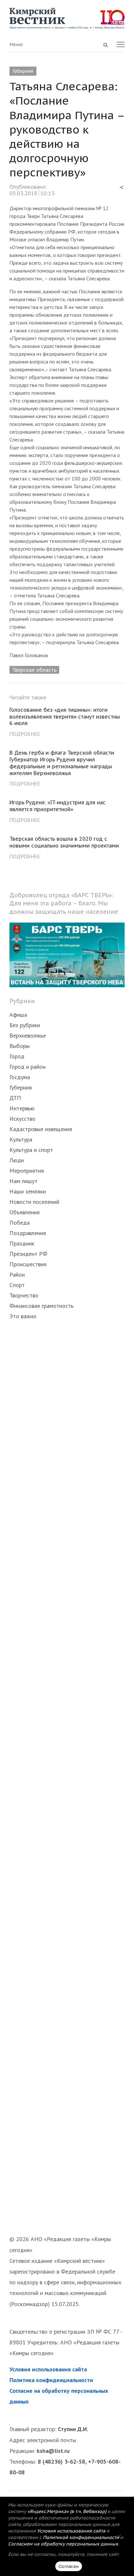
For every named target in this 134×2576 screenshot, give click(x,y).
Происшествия (28, 1264)
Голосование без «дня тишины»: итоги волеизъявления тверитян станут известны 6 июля (65, 717)
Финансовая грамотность (41, 1306)
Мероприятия (27, 1171)
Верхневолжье (28, 1035)
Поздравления (28, 1233)
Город (17, 1056)
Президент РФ (28, 1254)
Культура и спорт (31, 1150)
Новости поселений (34, 1202)
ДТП (15, 1098)
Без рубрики (25, 1025)
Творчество (24, 1295)
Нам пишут (23, 1181)
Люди (17, 1160)
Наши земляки (28, 1191)
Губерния (23, 71)
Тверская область (34, 670)
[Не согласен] (119, 2536)
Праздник (22, 1243)
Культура (21, 1139)
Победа (20, 1223)
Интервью (22, 1108)
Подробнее (25, 734)
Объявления (25, 1212)
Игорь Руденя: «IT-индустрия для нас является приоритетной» (58, 806)
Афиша (18, 1015)
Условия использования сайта (48, 2369)
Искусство (22, 1119)
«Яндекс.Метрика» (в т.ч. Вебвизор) (67, 2511)
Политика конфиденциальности (51, 2380)
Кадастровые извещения (41, 1129)
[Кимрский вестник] (67, 18)
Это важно (23, 1316)
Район (17, 1275)
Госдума (20, 1077)
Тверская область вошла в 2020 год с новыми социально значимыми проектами (64, 842)
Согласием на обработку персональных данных (63, 2544)
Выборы (20, 1046)
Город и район (27, 1067)
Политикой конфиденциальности (81, 2537)
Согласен (69, 2566)
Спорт (17, 1285)
